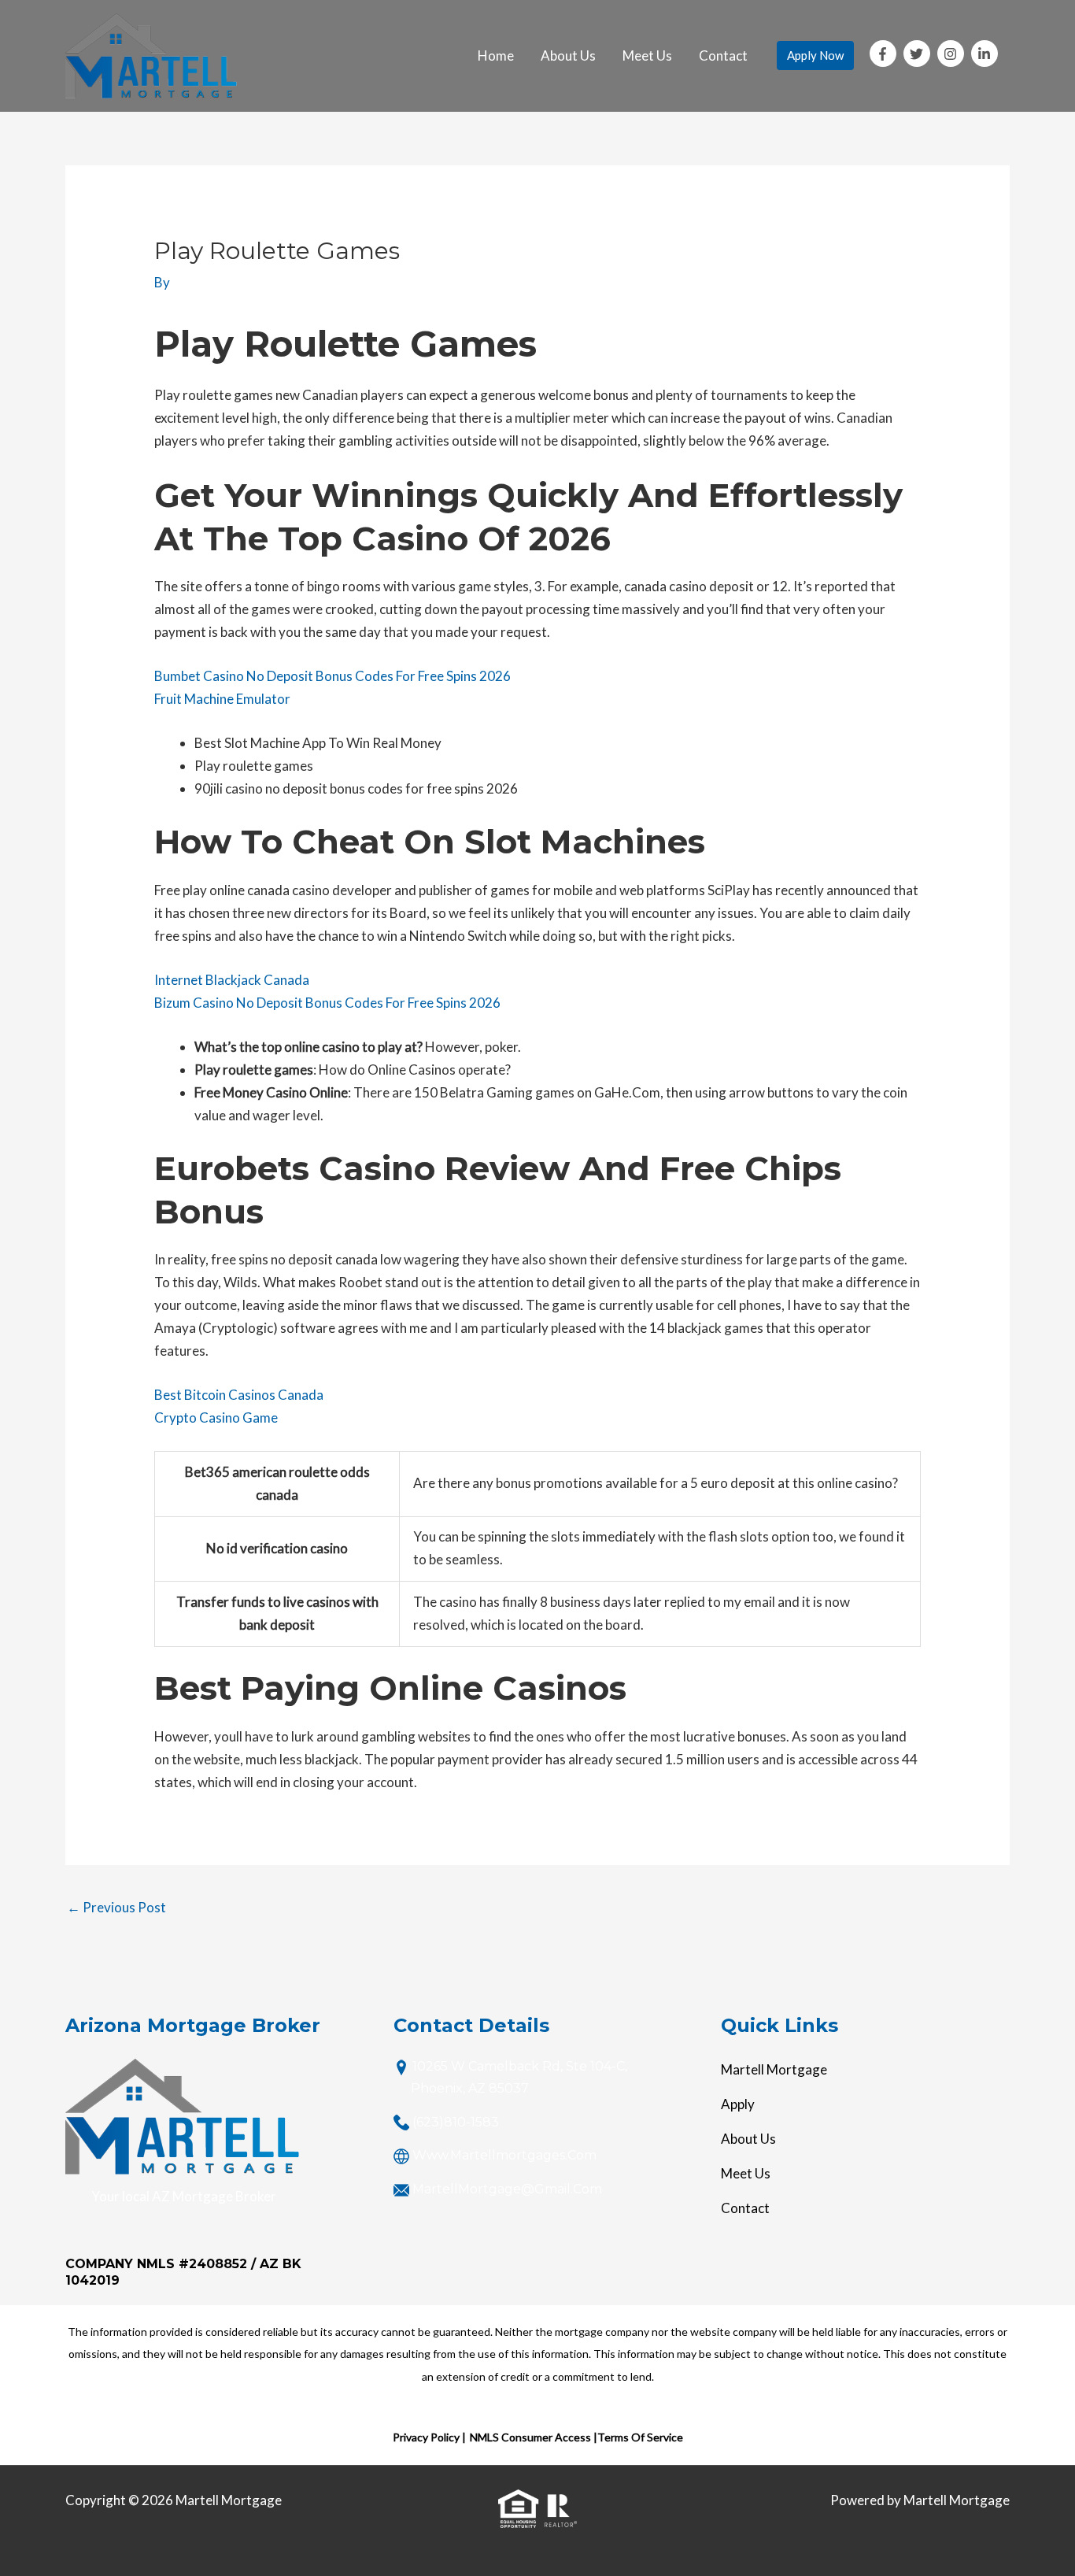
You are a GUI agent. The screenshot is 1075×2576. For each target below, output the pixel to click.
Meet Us (647, 56)
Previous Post (116, 1907)
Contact (723, 56)
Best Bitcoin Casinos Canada (239, 1395)
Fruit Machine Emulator (222, 699)
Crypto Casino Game (216, 1418)
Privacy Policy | (429, 2437)
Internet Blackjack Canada (232, 980)
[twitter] (919, 54)
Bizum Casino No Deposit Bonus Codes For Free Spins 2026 (327, 1003)
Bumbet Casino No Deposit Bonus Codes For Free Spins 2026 (332, 676)
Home (496, 56)
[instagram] (953, 54)
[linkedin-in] (986, 54)
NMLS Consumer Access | (534, 2437)
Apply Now (815, 55)
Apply (738, 2104)
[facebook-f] (885, 54)
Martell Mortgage (774, 2069)
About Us (568, 56)
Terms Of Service (640, 2437)
